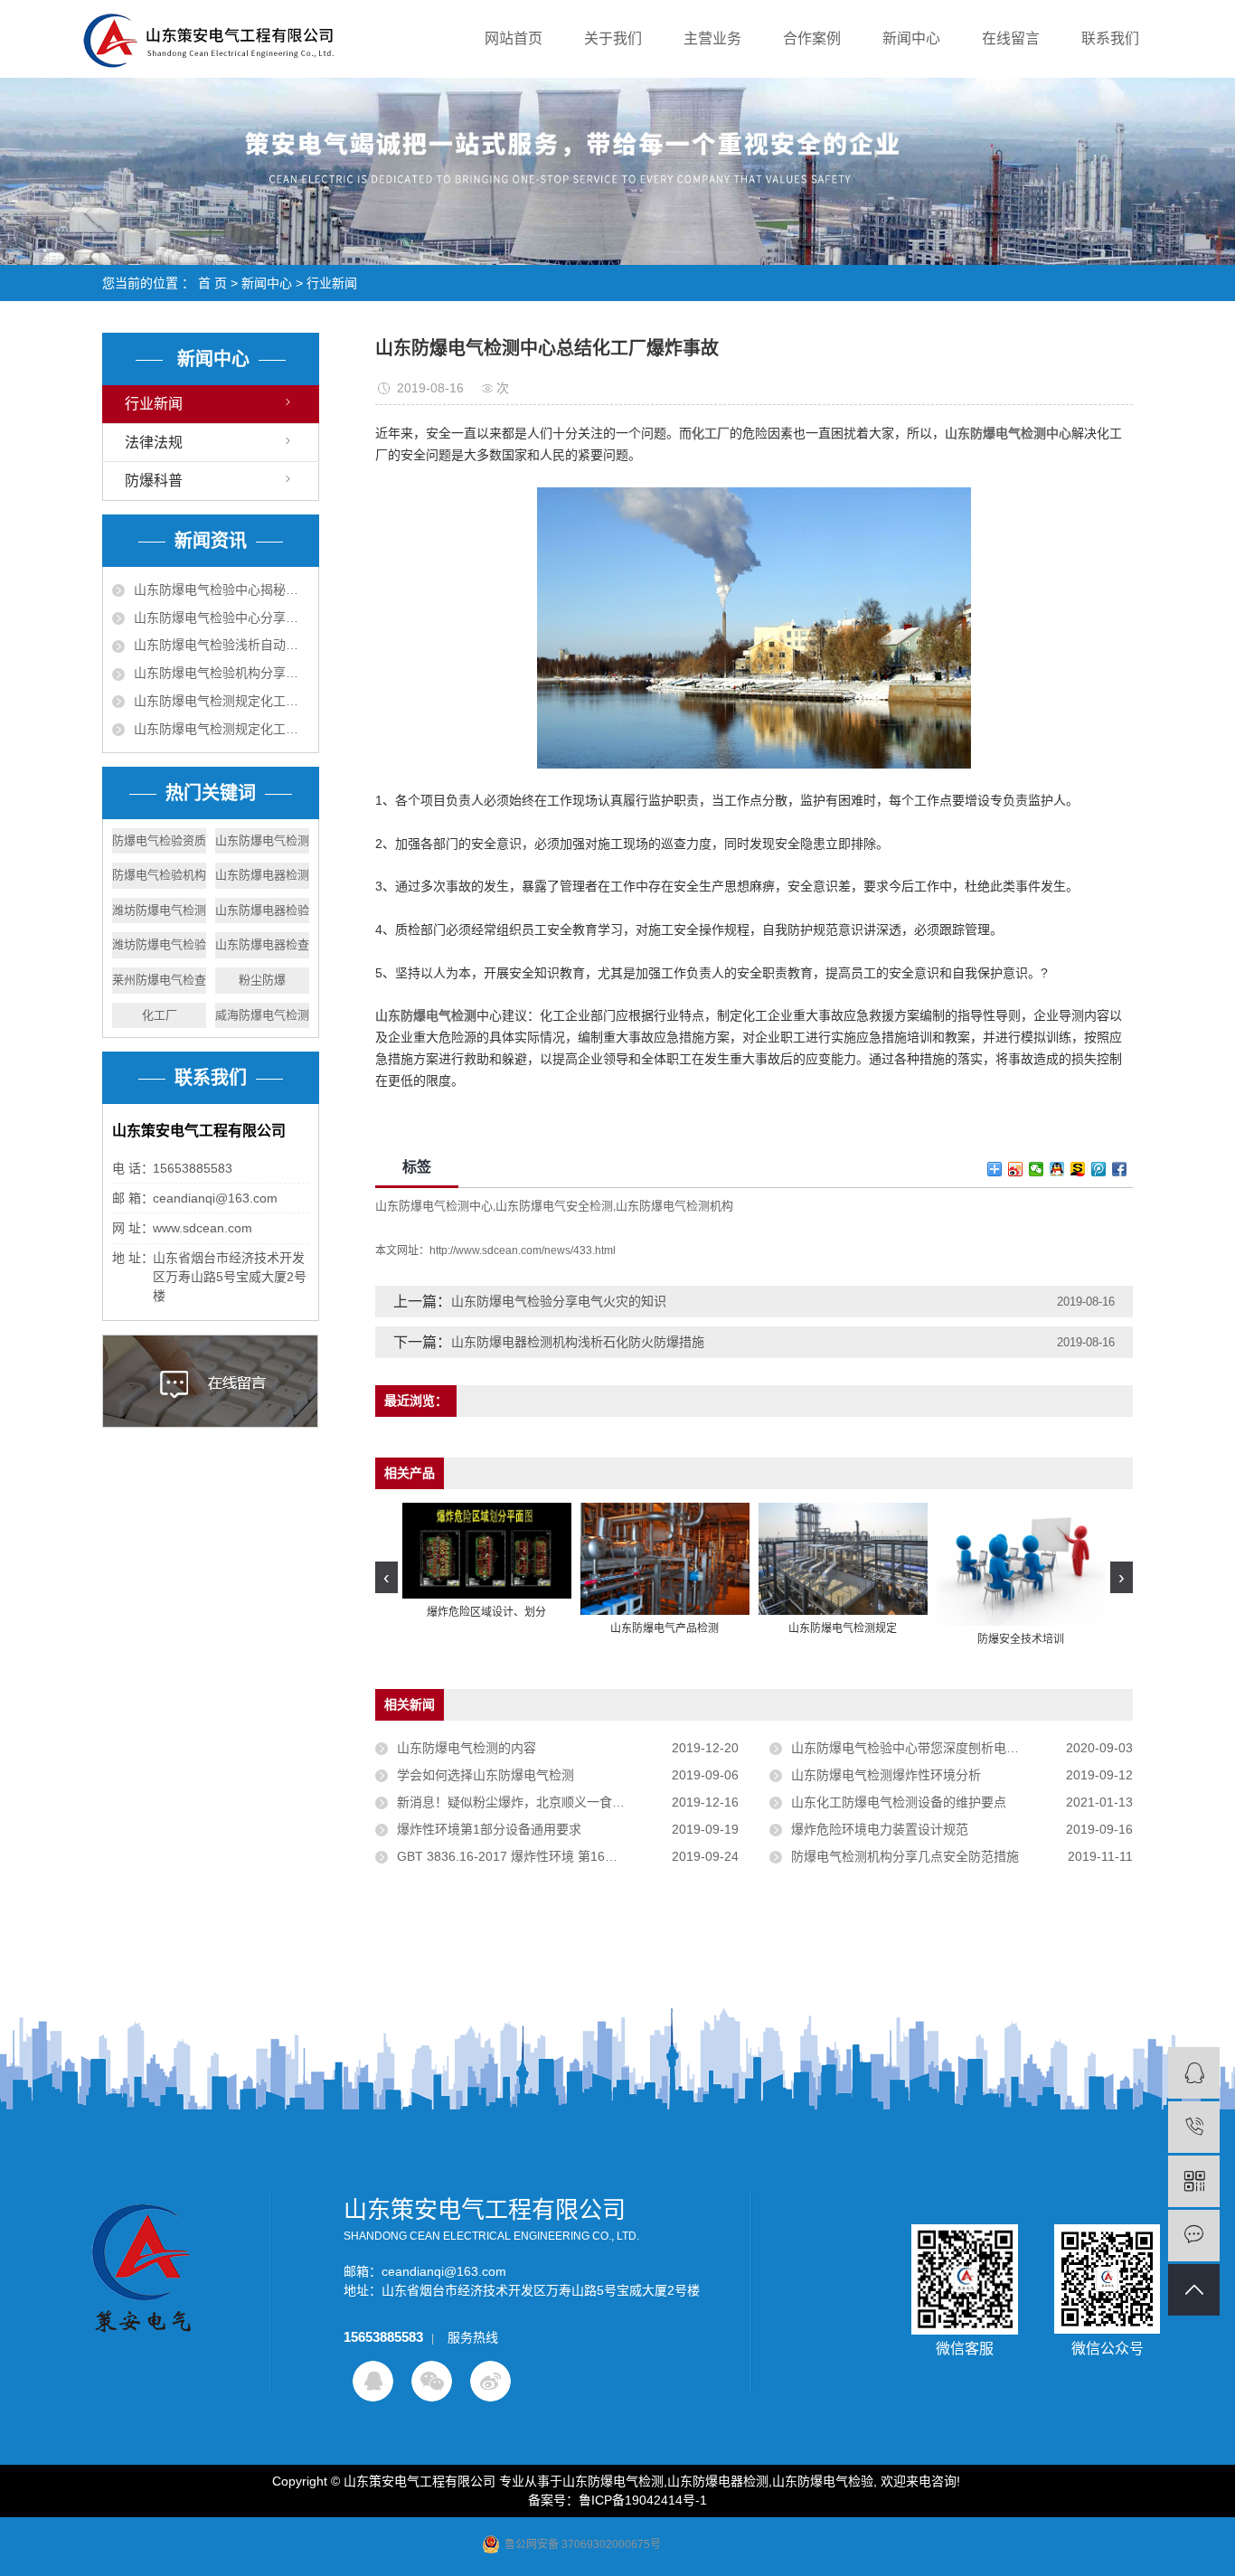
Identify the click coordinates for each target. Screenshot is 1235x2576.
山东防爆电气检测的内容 (467, 1748)
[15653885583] (1194, 2127)
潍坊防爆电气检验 (159, 944)
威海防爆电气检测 (262, 1015)
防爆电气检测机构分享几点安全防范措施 (905, 1856)
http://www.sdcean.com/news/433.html (523, 1250)
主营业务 (712, 38)
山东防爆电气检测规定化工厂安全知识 (222, 729)
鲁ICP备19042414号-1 (643, 2500)
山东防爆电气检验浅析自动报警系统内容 (222, 645)
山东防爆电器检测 (262, 875)
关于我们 (613, 38)
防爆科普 (154, 481)
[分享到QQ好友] (1057, 1169)
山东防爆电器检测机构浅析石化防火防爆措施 (578, 1342)
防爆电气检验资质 (159, 840)
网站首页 (514, 38)
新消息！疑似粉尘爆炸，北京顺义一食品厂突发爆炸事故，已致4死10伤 (568, 1802)
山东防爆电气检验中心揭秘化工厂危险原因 (222, 590)
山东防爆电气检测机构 (674, 1206)
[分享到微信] (1037, 1169)
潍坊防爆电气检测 (159, 910)
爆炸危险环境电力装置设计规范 (880, 1829)
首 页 (212, 283)
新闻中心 (911, 38)
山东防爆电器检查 (262, 944)
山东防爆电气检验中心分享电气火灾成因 (222, 618)
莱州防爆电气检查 (159, 980)
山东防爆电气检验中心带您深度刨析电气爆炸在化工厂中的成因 (962, 1748)
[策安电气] (1194, 2073)
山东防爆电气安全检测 (554, 1206)
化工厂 (160, 1015)
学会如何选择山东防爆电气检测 (486, 1775)
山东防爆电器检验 (262, 910)
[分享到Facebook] (1120, 1169)
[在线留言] (1194, 2236)
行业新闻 (332, 283)
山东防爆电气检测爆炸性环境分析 (886, 1775)
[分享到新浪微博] (1016, 1169)
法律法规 (154, 443)
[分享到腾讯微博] (1099, 1169)
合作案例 (812, 38)
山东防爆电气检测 (262, 840)
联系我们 (1110, 38)
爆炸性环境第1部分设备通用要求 (489, 1829)
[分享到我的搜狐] (1078, 1169)
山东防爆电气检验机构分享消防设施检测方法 (222, 673)
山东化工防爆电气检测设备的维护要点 (899, 1802)
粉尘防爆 (262, 980)
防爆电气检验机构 (159, 875)
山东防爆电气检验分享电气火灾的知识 (559, 1301)
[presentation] (387, 1577)
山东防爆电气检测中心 (434, 1206)
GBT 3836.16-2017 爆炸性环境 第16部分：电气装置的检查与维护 (568, 1856)
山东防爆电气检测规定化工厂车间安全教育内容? (222, 701)
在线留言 (1011, 38)
